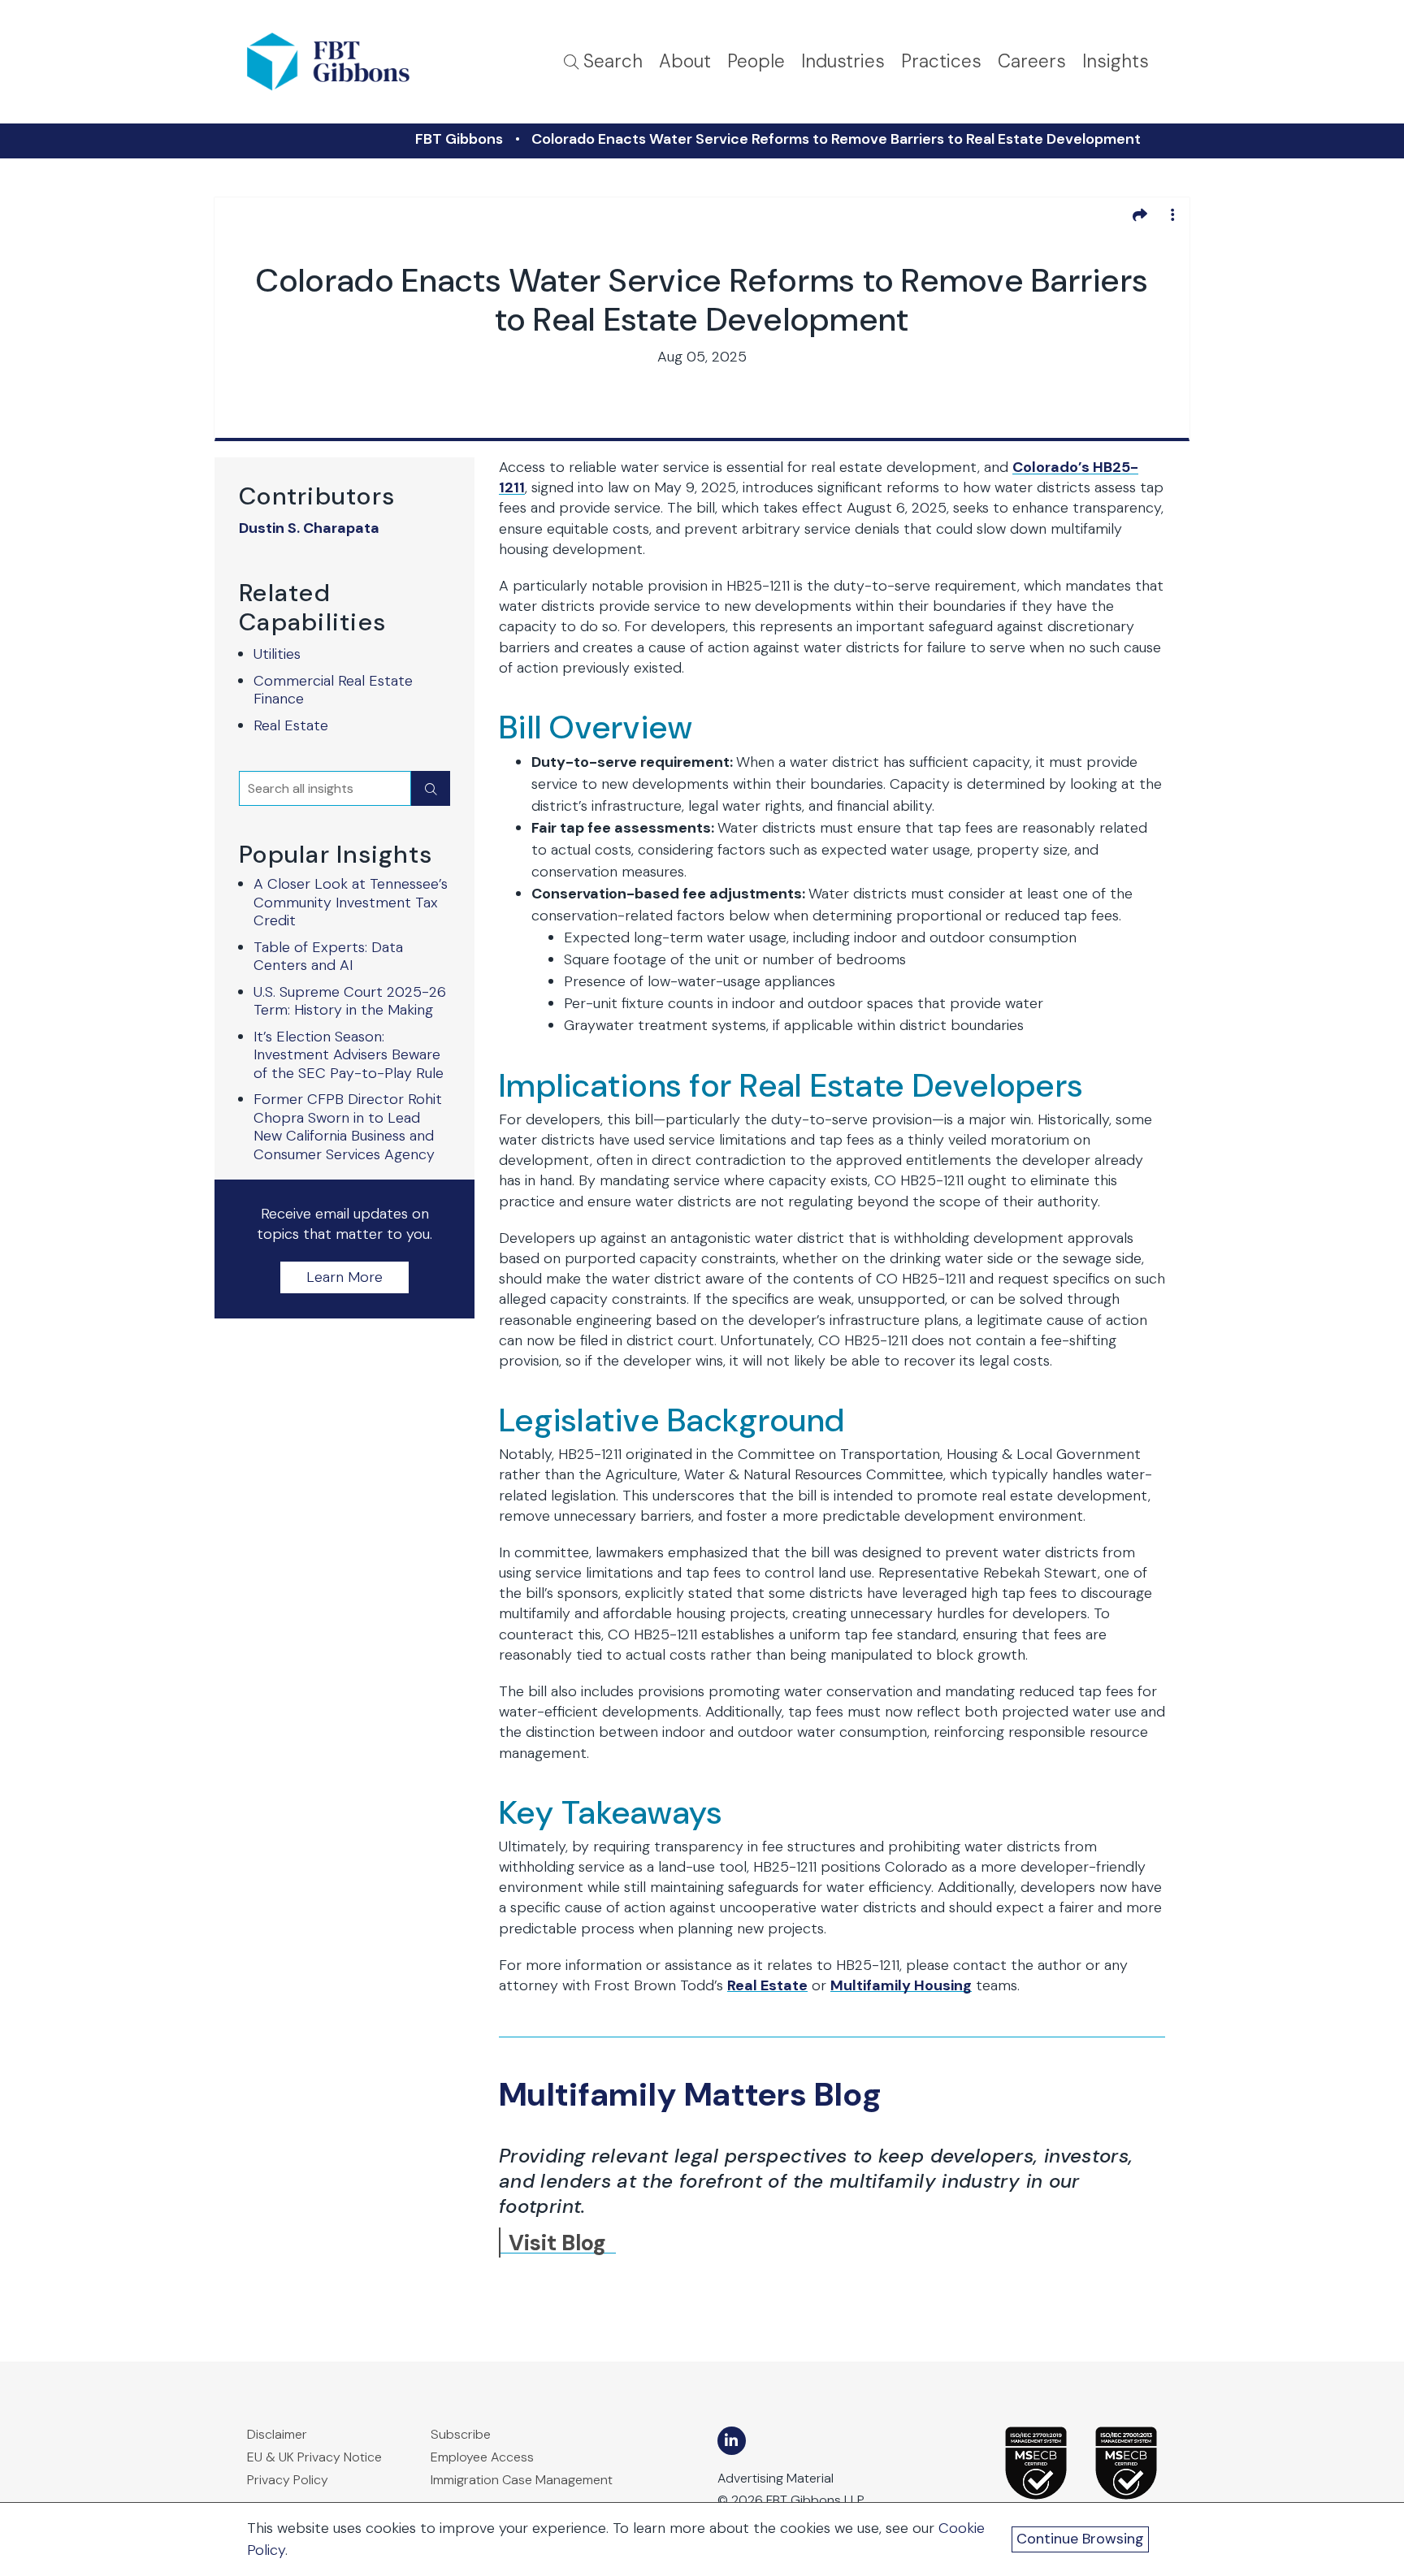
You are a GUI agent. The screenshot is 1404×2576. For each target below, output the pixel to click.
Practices (941, 61)
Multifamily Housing (901, 1985)
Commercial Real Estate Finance (333, 690)
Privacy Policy (288, 2480)
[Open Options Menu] (1172, 214)
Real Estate (291, 725)
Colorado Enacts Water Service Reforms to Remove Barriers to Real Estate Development (836, 139)
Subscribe (461, 2434)
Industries (843, 61)
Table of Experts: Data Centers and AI (328, 957)
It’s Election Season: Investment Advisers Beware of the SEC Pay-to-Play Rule (349, 1055)
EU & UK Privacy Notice (314, 2457)
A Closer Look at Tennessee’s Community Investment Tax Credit (351, 902)
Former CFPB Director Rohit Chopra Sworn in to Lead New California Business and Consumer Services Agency (348, 1127)
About (685, 61)
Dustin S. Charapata (309, 528)
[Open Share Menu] (1140, 214)
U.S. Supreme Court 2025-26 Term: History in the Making (350, 1001)
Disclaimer (277, 2434)
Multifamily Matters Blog (690, 2094)
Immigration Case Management (522, 2480)
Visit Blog (557, 2243)
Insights (1116, 61)
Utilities (277, 654)
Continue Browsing (1080, 2539)
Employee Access (482, 2457)
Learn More (344, 1277)
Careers (1032, 61)
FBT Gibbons (459, 139)
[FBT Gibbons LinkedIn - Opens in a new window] (732, 2441)
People (756, 61)
